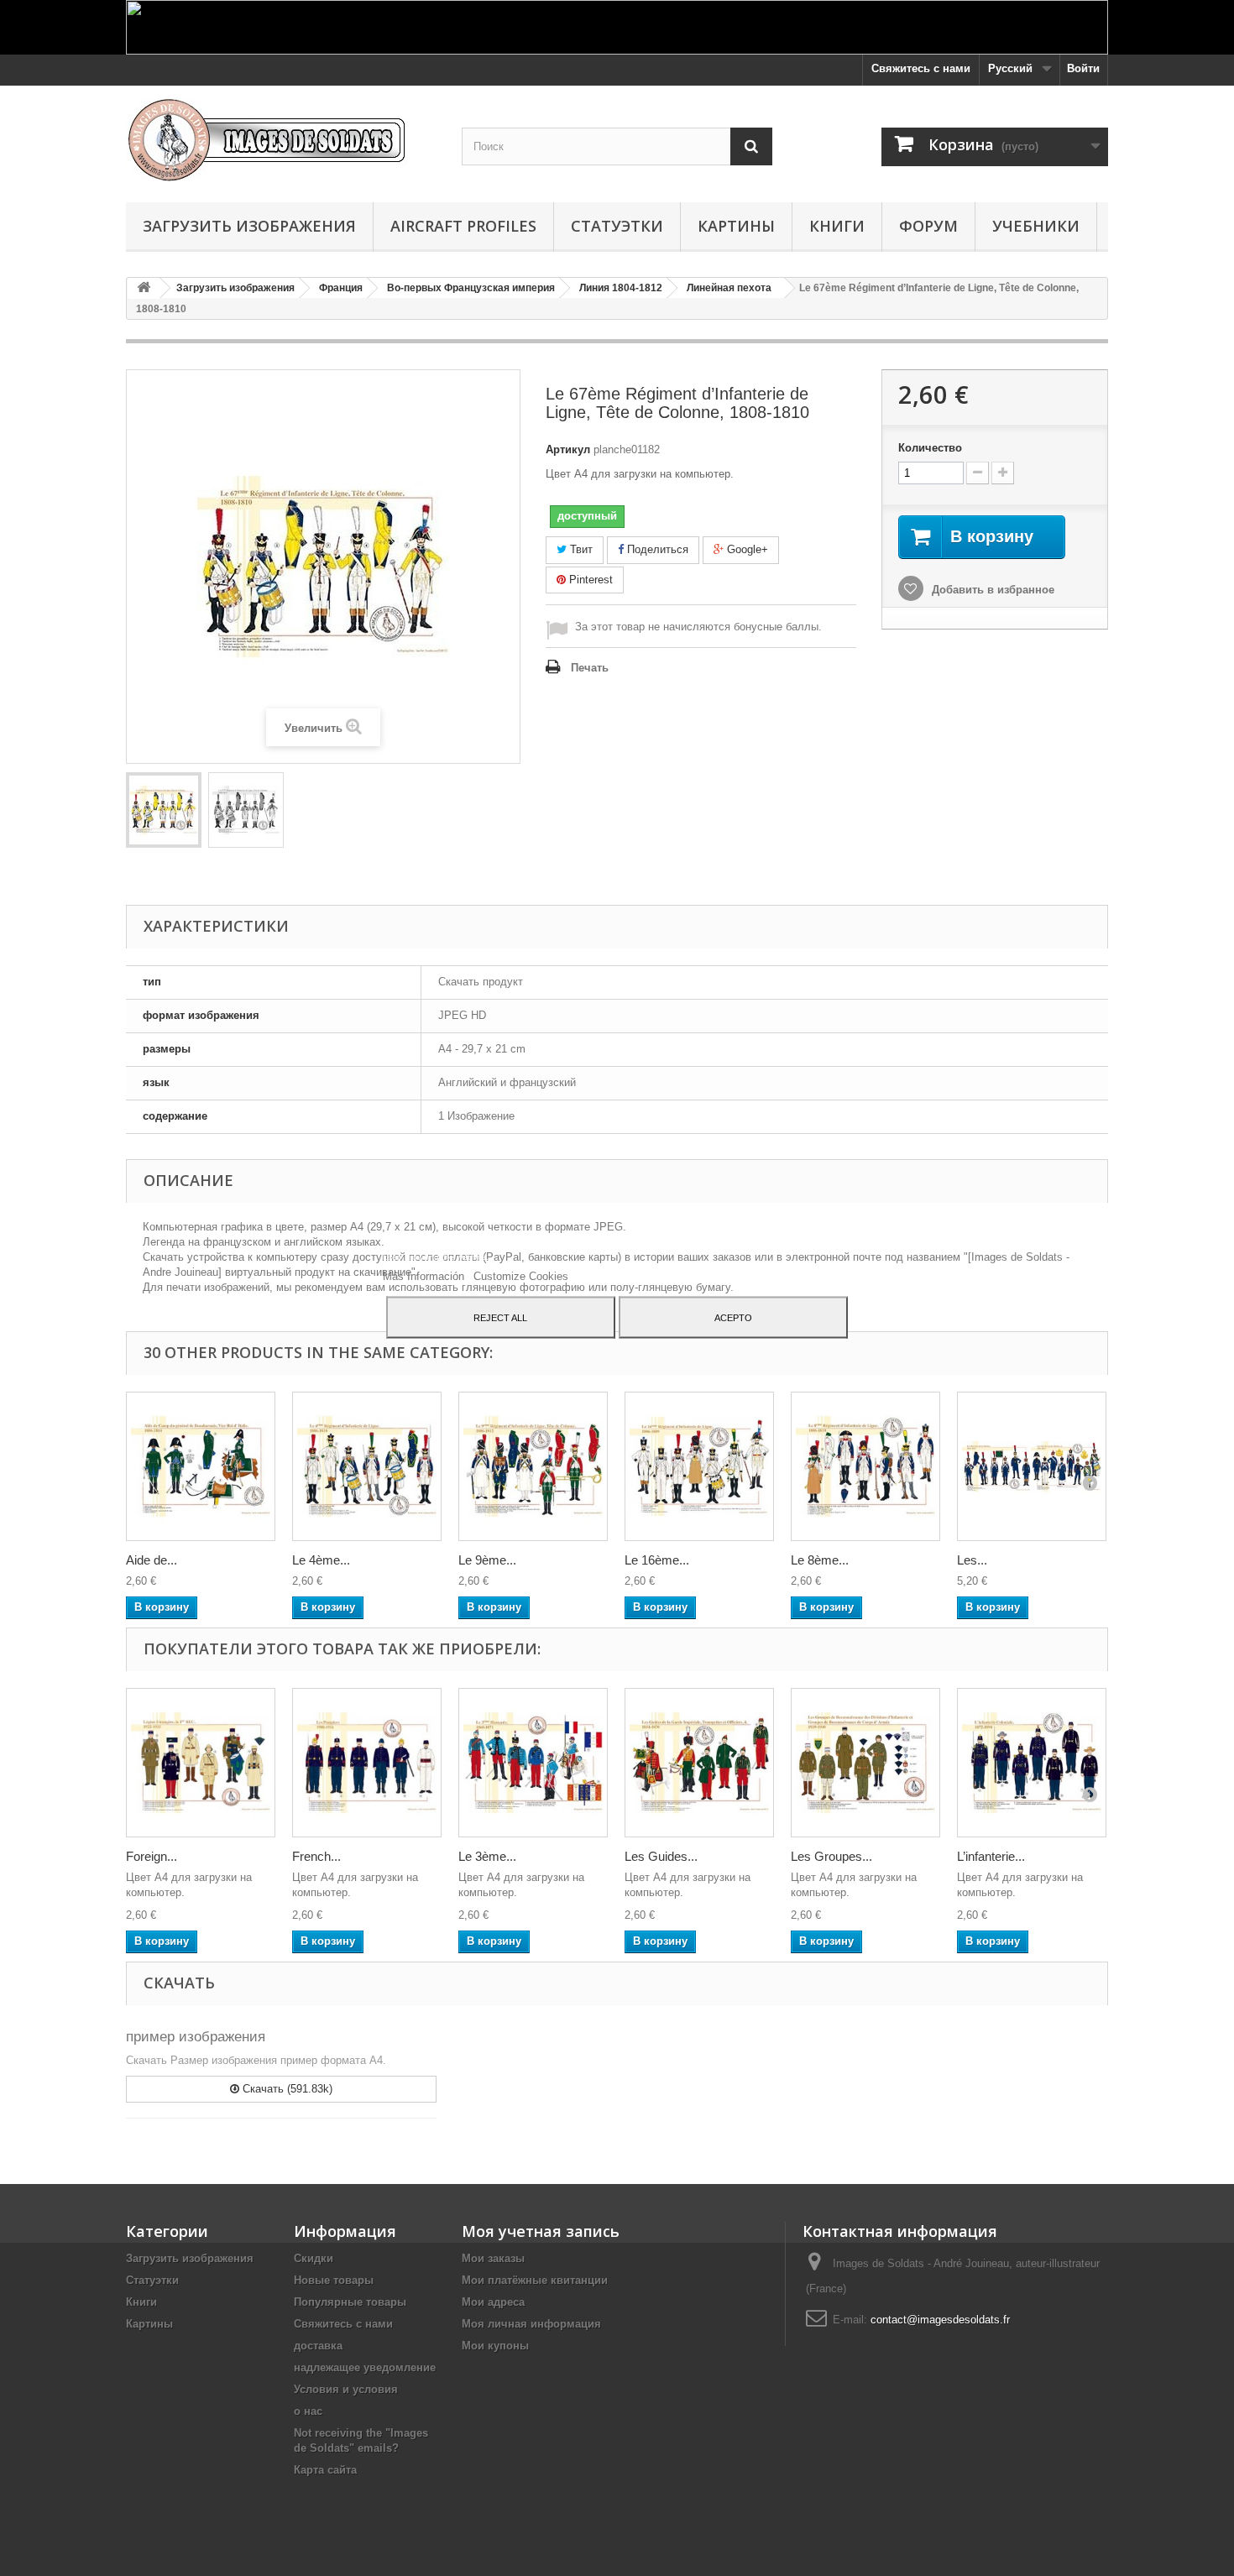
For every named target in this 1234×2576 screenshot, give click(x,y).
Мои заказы (493, 2258)
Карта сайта (325, 2470)
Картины (736, 226)
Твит (580, 549)
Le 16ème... (657, 1560)
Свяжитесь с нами (921, 68)
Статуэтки (617, 226)
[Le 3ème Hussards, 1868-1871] (533, 1763)
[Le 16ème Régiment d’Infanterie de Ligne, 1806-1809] (699, 1466)
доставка (318, 2346)
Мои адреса (493, 2302)
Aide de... (152, 1560)
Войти (1083, 68)
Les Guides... (661, 1856)
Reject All (500, 1317)
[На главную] (144, 288)
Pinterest (589, 580)
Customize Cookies (521, 1275)
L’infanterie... (991, 1856)
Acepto (733, 1317)
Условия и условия (346, 2389)
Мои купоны (495, 2346)
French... (316, 1856)
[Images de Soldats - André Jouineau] (281, 140)
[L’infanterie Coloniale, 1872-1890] (1032, 1763)
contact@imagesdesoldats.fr (940, 2320)
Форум (928, 226)
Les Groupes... (831, 1856)
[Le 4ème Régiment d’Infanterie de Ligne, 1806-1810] (367, 1466)
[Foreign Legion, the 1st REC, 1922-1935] (201, 1763)
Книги (837, 226)
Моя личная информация (531, 2324)
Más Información (425, 1275)
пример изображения (196, 2037)
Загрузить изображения (249, 226)
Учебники (1036, 226)
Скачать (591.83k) (286, 2089)
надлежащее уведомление (365, 2367)
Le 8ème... (820, 1560)
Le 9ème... (487, 1560)
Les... (972, 1560)
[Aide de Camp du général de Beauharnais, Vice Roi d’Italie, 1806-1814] (201, 1466)
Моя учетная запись (541, 2231)
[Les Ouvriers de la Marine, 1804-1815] (1032, 1466)
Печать (590, 668)
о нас (308, 2411)
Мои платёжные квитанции (535, 2280)
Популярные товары (350, 2302)
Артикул (568, 449)
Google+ (746, 549)
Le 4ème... (321, 1560)
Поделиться (656, 549)
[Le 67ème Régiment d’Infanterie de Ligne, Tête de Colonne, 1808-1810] (164, 810)
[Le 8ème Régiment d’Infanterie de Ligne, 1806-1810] (865, 1466)
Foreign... (152, 1856)
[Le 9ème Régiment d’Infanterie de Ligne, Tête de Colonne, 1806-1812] (533, 1466)
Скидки (314, 2258)
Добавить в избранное (991, 590)
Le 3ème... (487, 1856)
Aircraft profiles (463, 226)
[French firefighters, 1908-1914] (367, 1763)
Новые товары (334, 2280)
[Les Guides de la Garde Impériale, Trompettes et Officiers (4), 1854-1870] (699, 1763)
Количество (930, 448)
